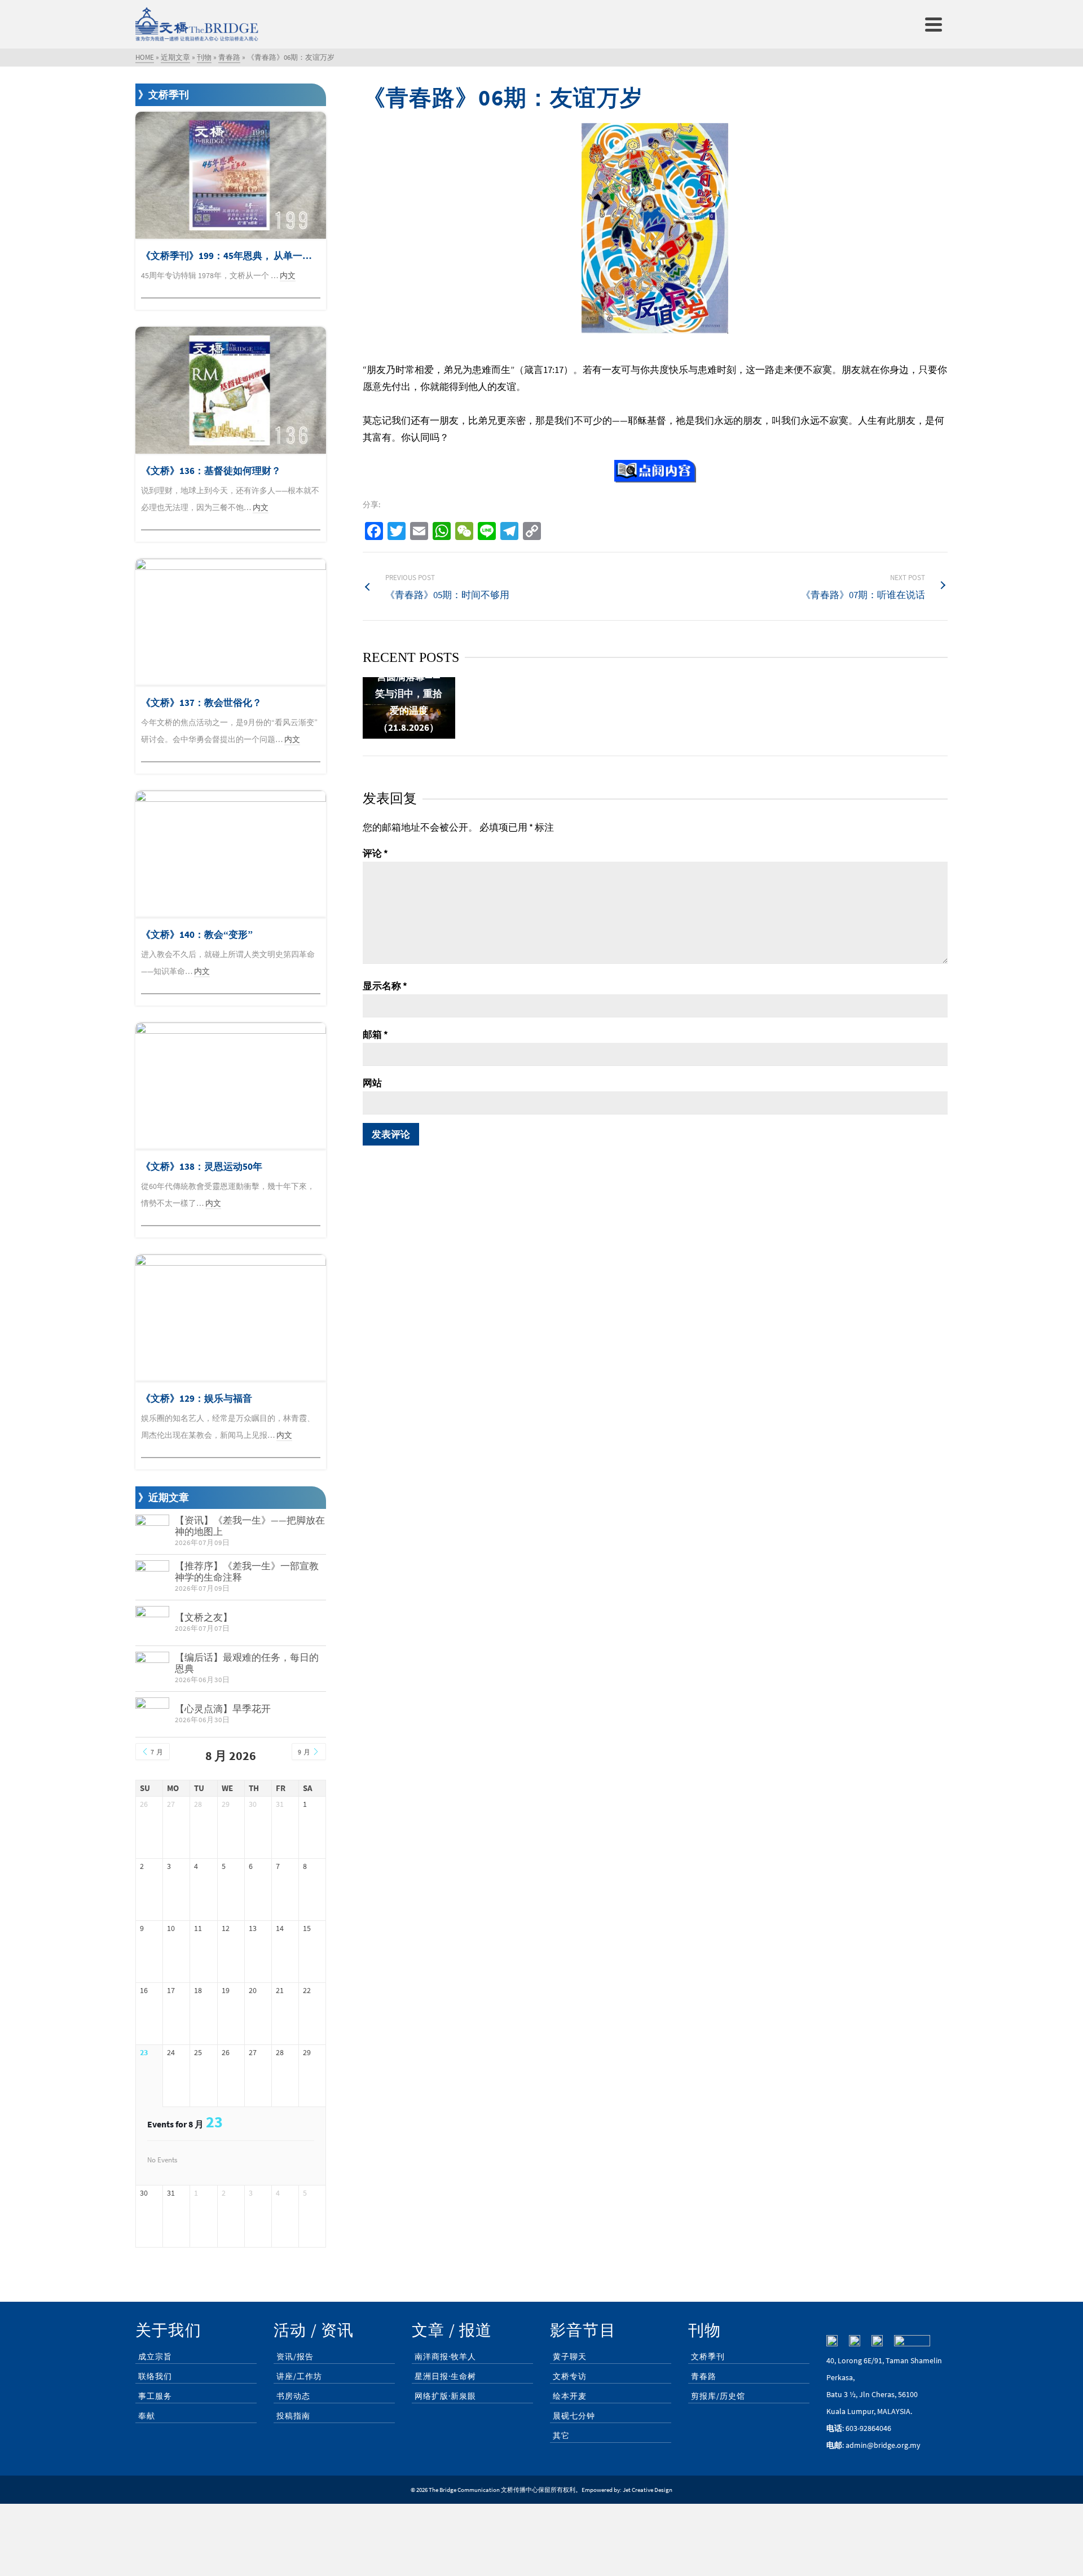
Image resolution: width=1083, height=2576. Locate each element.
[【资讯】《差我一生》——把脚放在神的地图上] (152, 1531)
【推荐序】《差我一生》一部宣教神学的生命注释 (247, 1572)
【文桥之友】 (204, 1617)
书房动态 (293, 2396)
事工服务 (155, 2396)
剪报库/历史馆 (718, 2396)
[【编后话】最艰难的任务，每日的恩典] (152, 1669)
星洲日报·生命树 (445, 2376)
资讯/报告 (295, 2356)
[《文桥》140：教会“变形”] (231, 854)
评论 (375, 853)
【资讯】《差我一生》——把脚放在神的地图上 (250, 1526)
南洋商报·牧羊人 (445, 2356)
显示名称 (385, 986)
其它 (561, 2435)
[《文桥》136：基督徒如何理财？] (231, 390)
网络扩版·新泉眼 (445, 2396)
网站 (372, 1083)
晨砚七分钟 (574, 2416)
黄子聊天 (570, 2356)
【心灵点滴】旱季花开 (223, 1709)
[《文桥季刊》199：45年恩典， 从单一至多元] (231, 175)
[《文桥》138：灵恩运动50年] (231, 1086)
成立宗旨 (155, 2356)
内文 (288, 275)
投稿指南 (293, 2416)
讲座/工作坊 (299, 2376)
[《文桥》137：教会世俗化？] (231, 622)
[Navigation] (934, 24)
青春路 (704, 2376)
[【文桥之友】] (152, 1623)
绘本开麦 (570, 2396)
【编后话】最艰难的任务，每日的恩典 (247, 1663)
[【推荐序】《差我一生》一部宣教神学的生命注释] (152, 1577)
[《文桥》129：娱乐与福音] (231, 1318)
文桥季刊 (708, 2356)
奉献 (147, 2416)
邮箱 (375, 1034)
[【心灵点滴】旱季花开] (152, 1714)
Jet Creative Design (648, 2490)
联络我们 (155, 2376)
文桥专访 (570, 2376)
